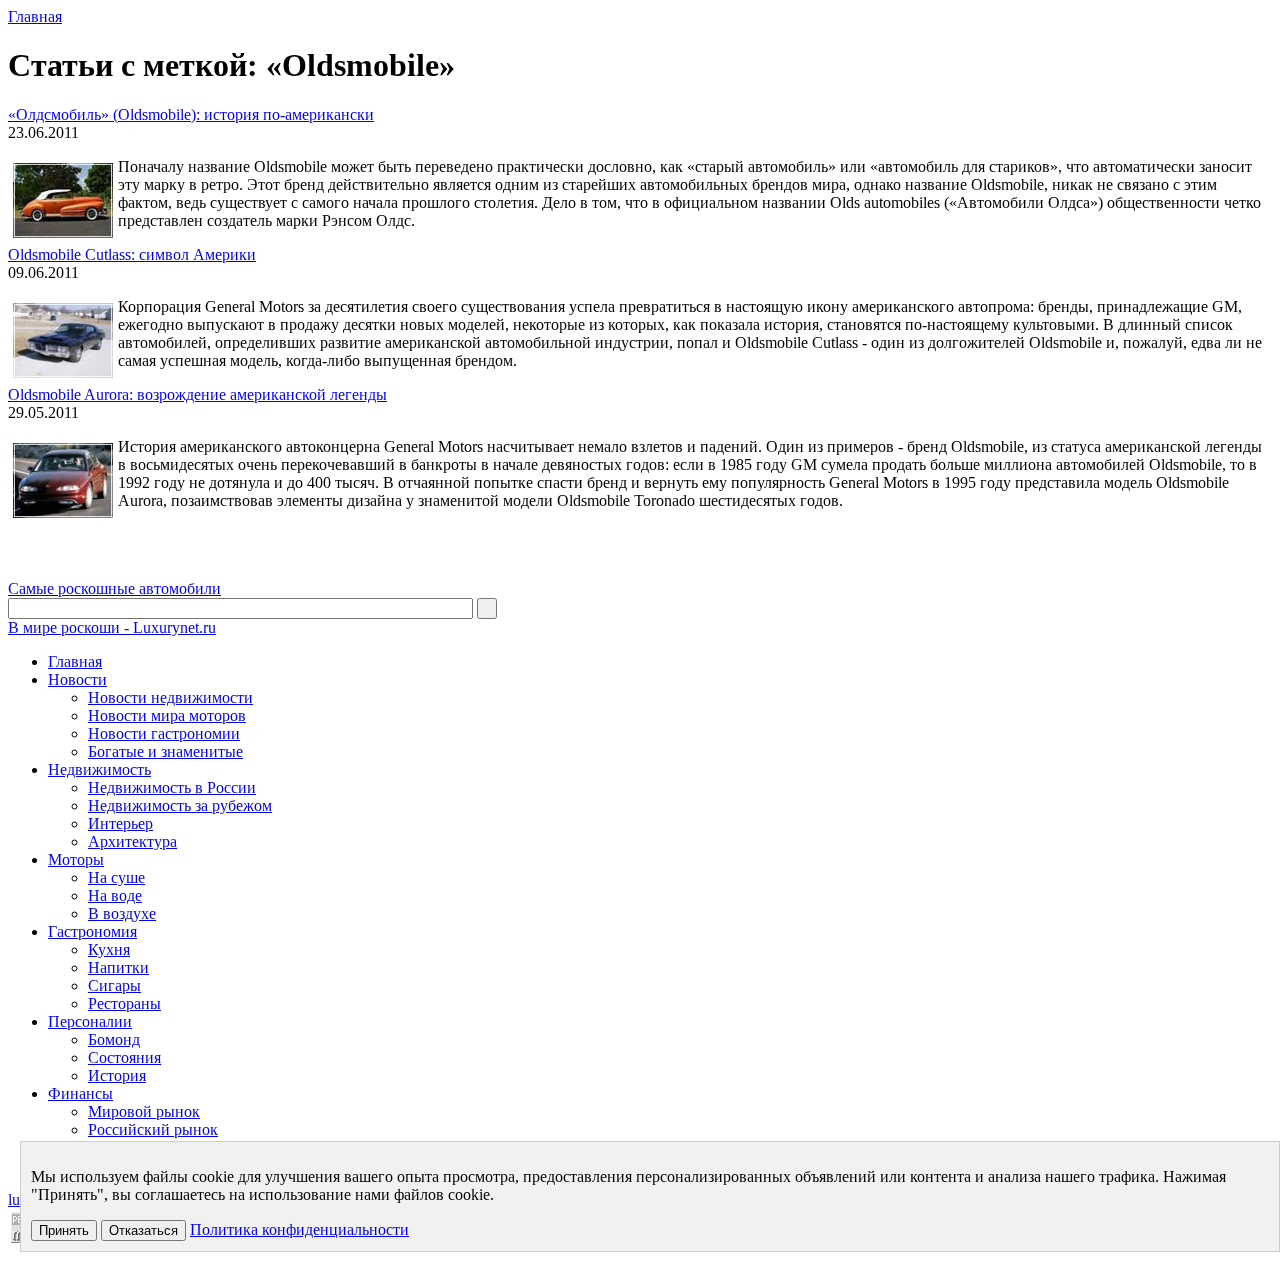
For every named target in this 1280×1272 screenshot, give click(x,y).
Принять (64, 1230)
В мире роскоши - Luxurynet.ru (112, 627)
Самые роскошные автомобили (114, 588)
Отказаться (143, 1230)
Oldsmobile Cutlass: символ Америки (132, 254)
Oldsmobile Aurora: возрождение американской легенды (197, 394)
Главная (35, 16)
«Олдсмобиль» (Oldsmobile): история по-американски (191, 114)
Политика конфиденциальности (299, 1229)
